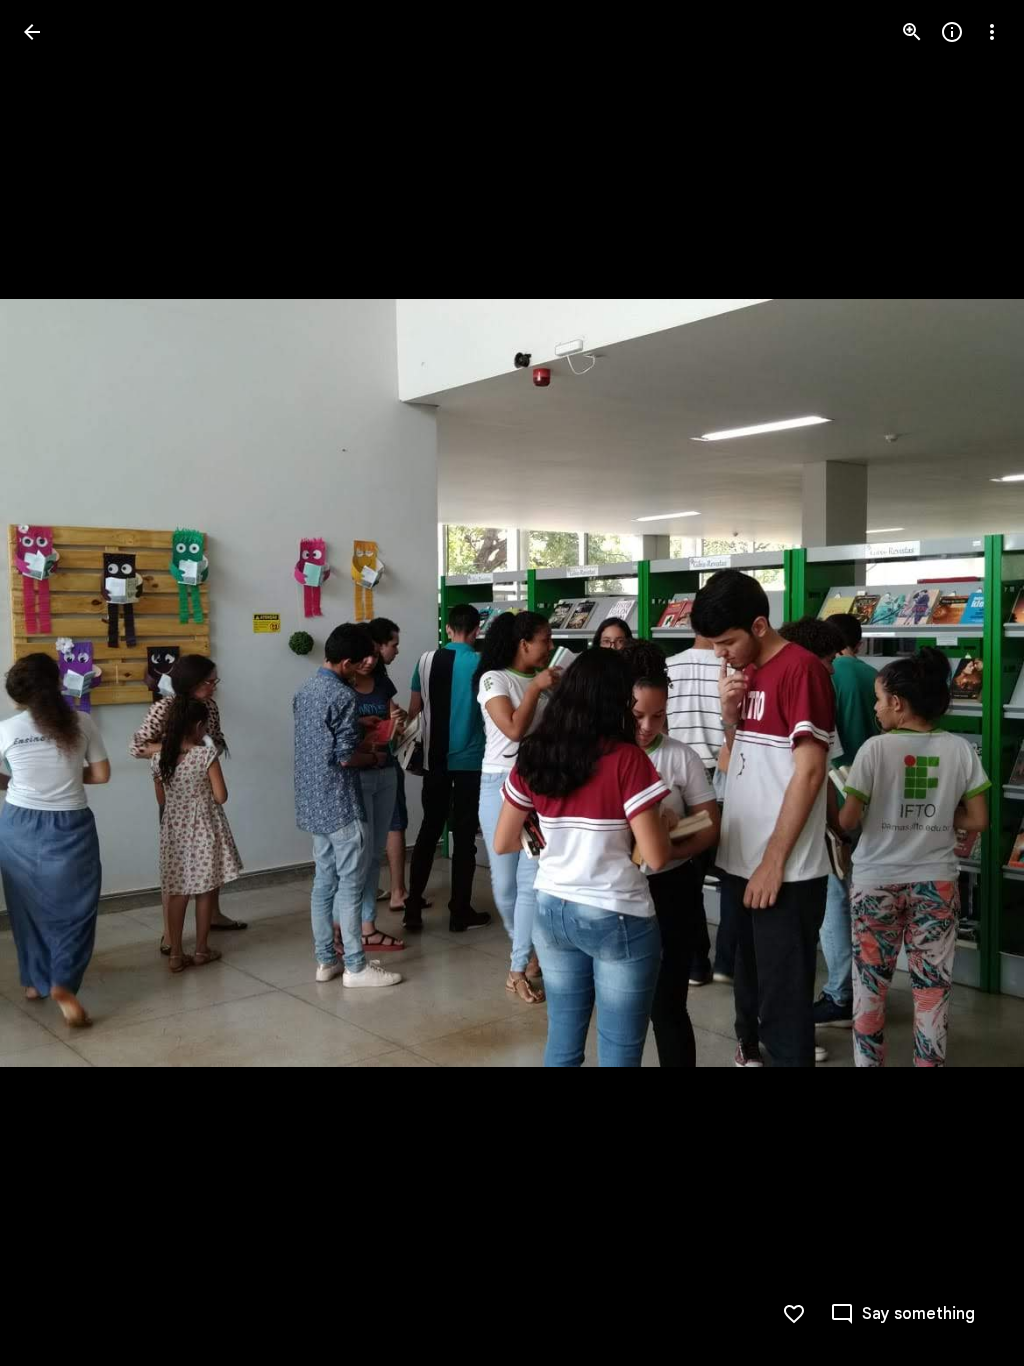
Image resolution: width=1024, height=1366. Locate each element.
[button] (56, 683)
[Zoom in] (912, 32)
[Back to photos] (32, 32)
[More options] (992, 32)
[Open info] (952, 32)
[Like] (794, 1314)
